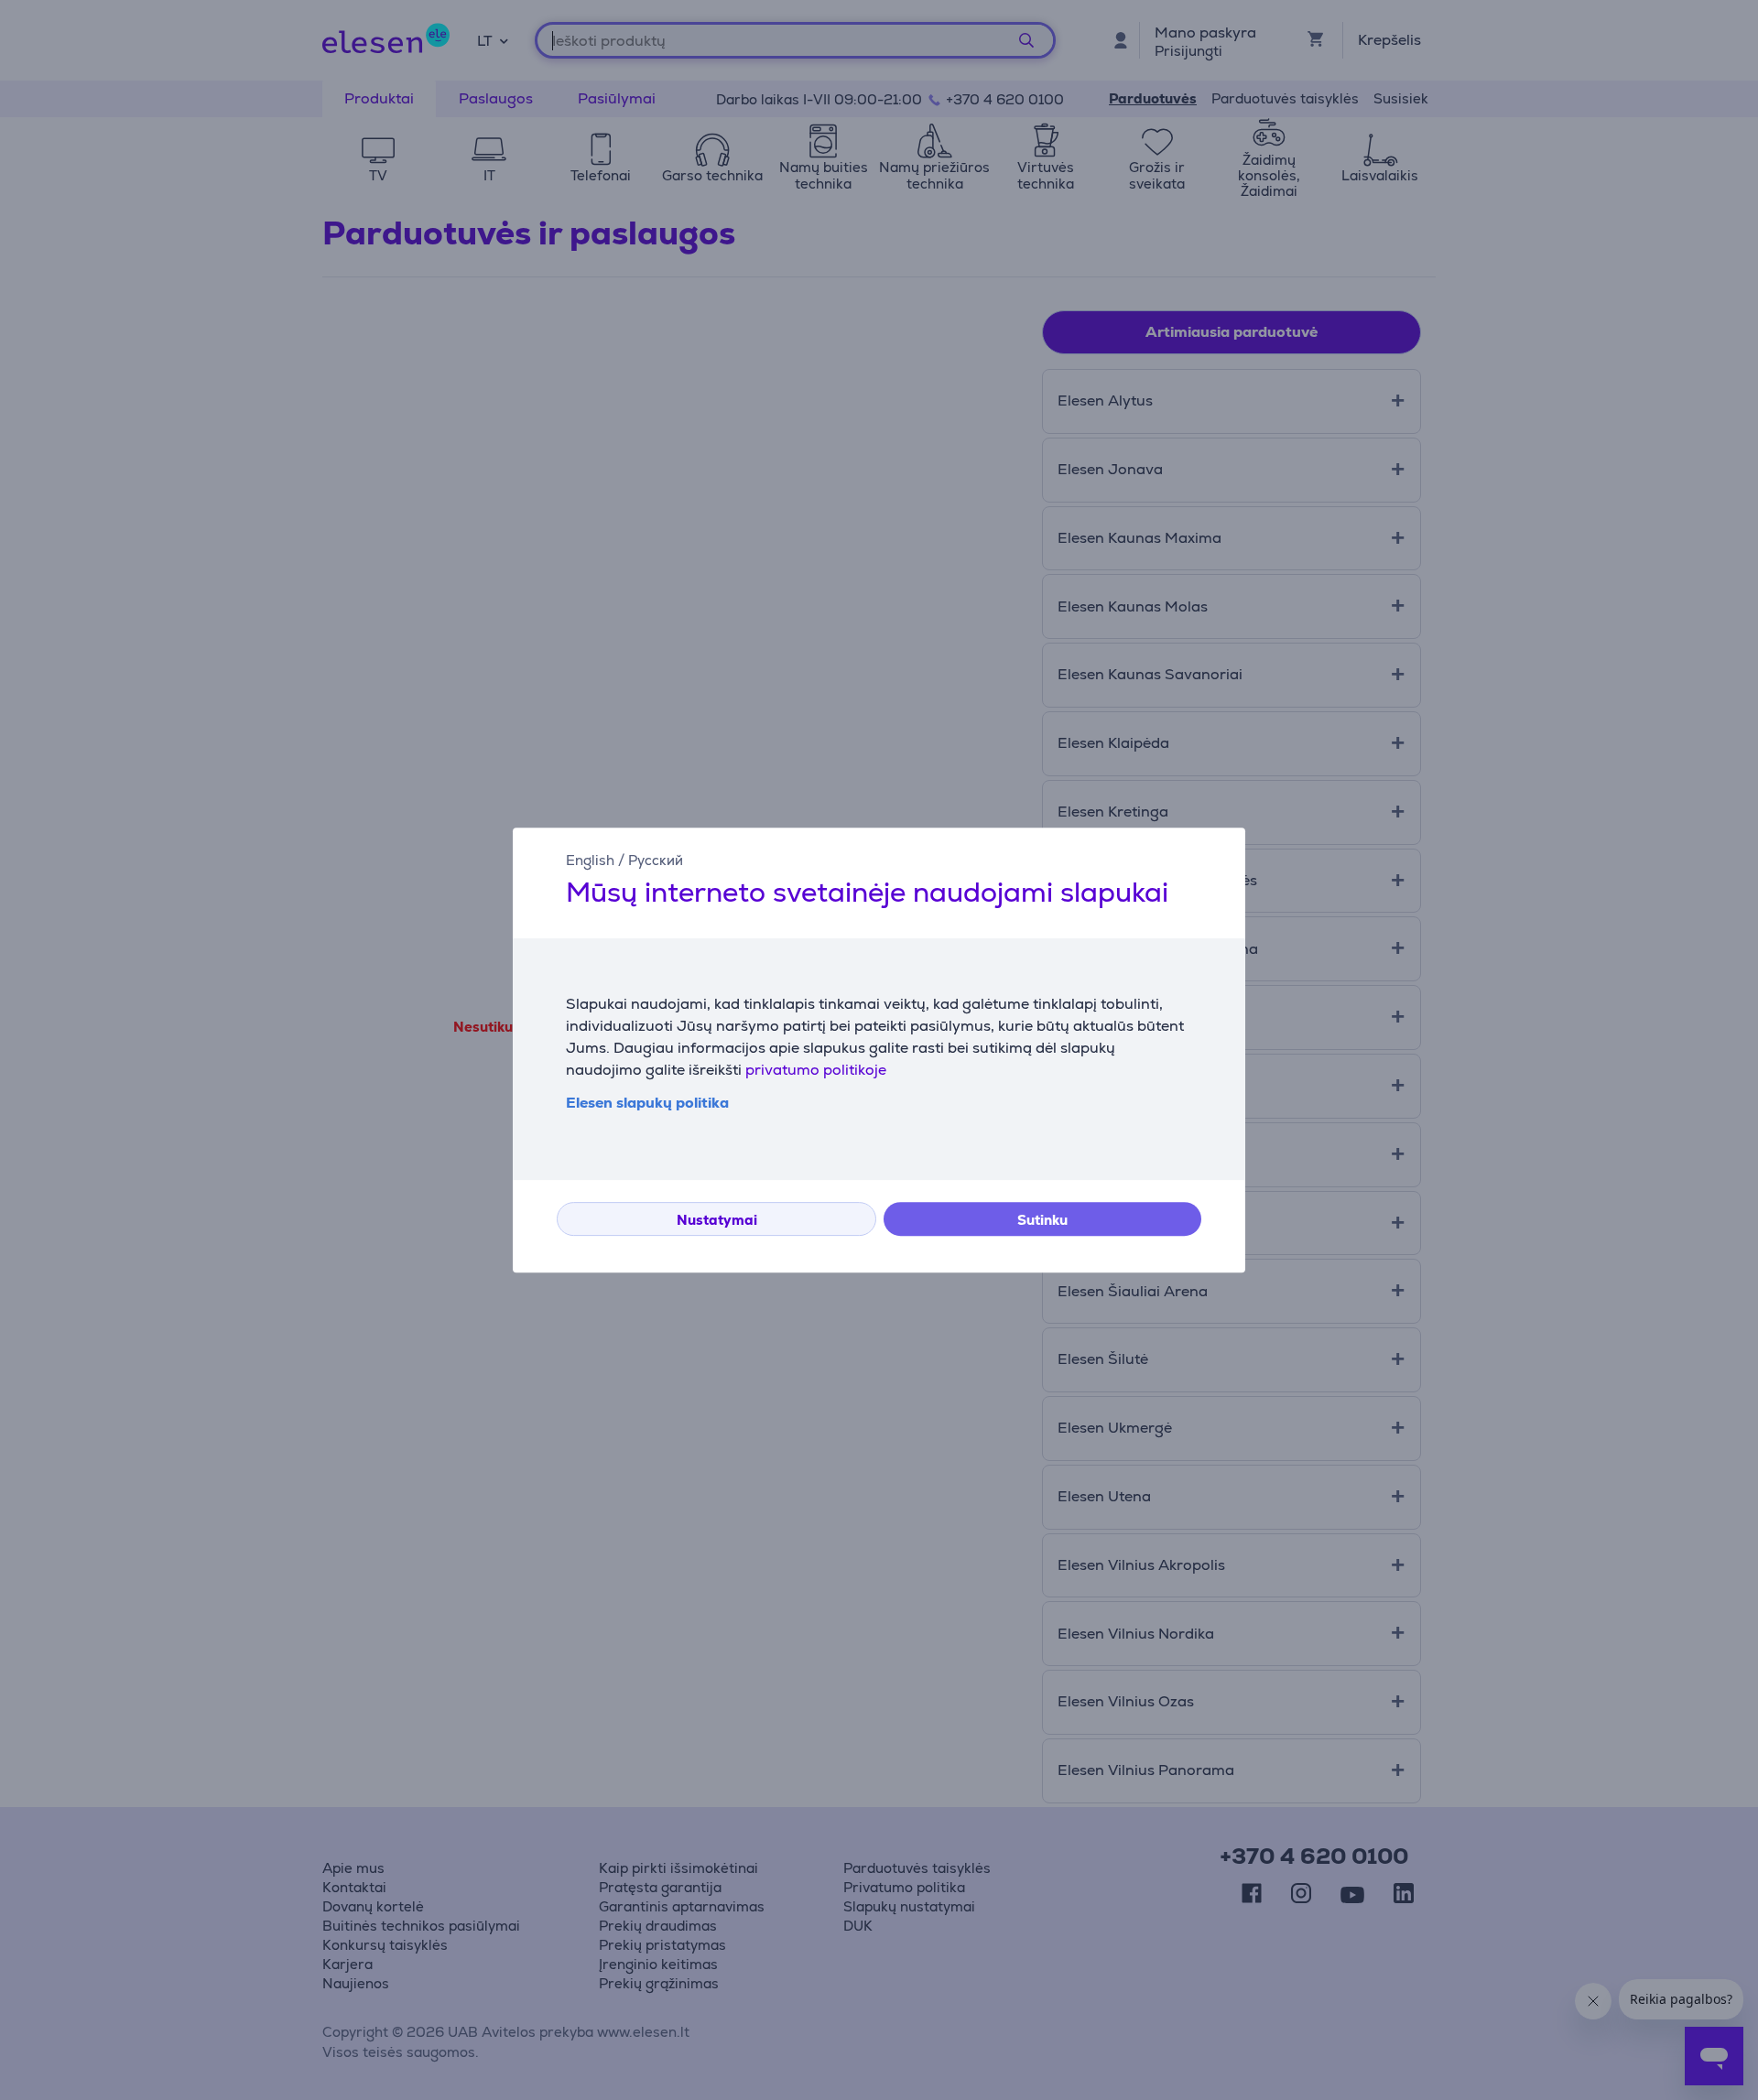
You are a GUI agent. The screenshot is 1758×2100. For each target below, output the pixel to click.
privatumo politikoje (816, 1070)
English (590, 860)
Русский (656, 860)
